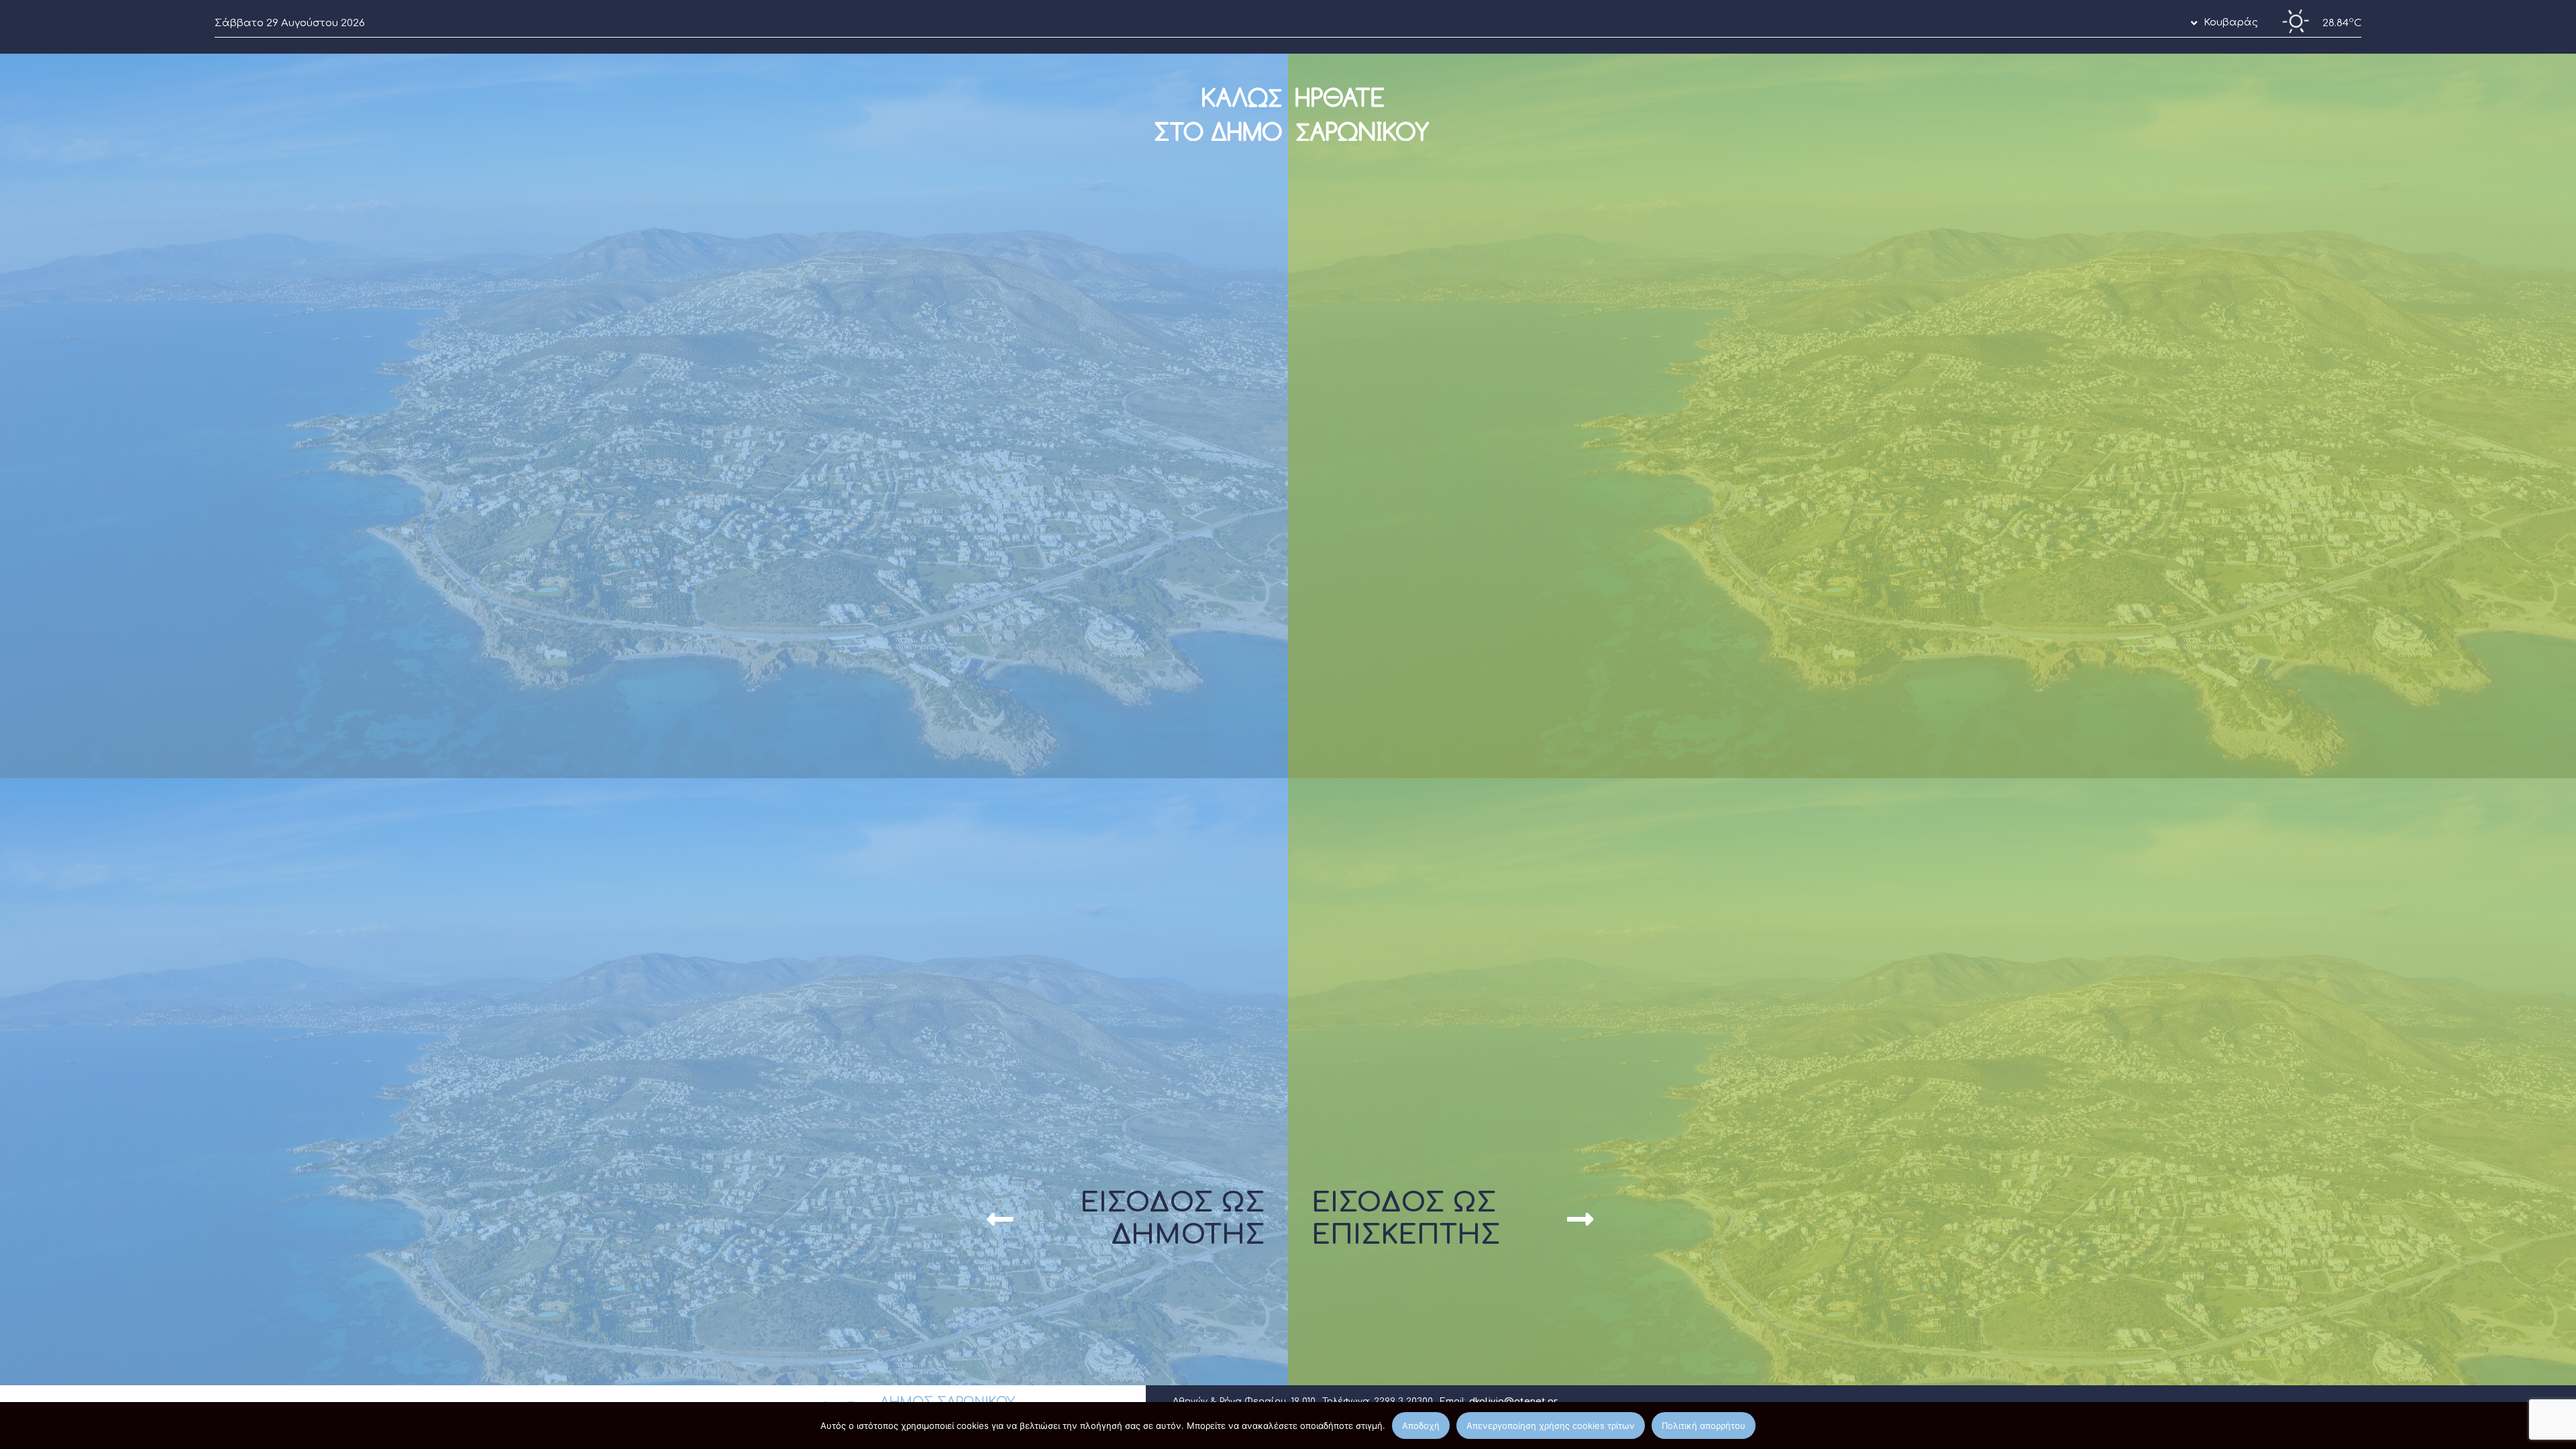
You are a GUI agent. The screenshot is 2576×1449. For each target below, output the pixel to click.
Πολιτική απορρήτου (1704, 1426)
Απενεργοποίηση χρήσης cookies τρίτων (1551, 1426)
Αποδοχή (1421, 1426)
